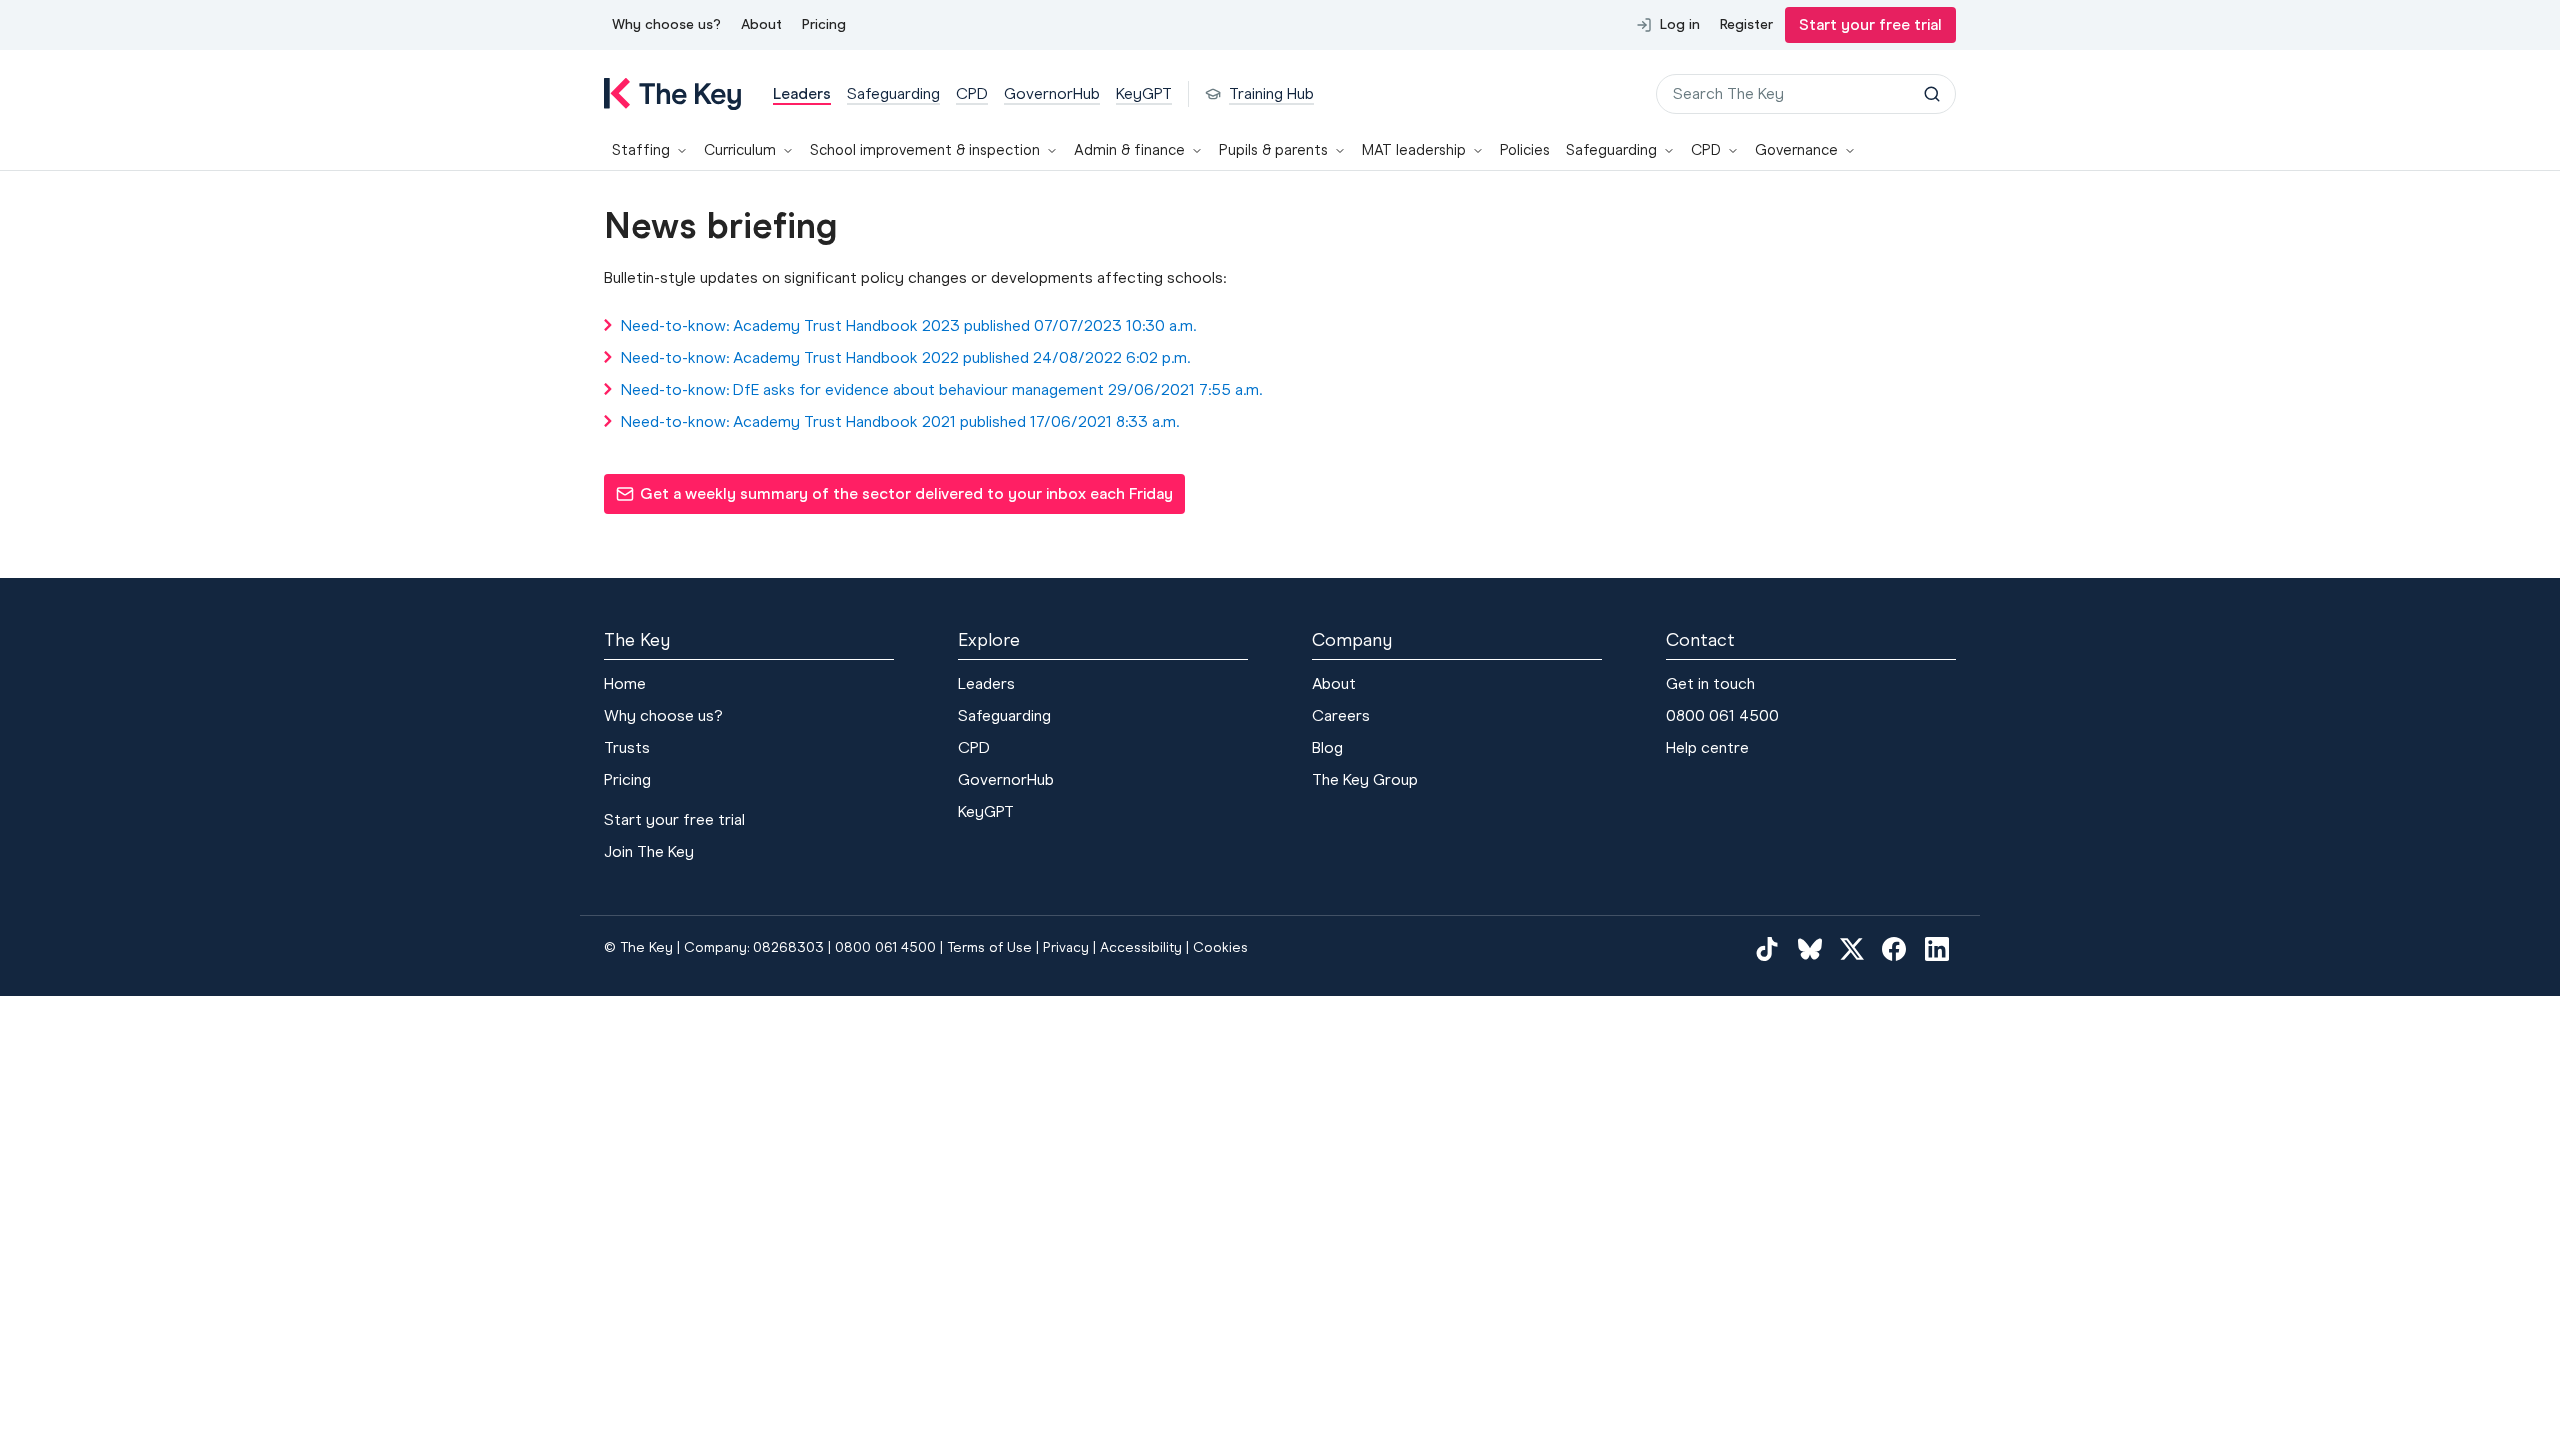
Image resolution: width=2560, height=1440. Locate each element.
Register (1746, 24)
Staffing (641, 150)
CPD (1706, 150)
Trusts (627, 747)
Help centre (1707, 747)
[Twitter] (1852, 948)
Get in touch (1710, 683)
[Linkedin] (1937, 948)
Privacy (1066, 947)
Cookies (1220, 947)
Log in (1680, 24)
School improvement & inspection (925, 150)
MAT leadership (1414, 150)
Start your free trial (1870, 24)
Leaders (986, 683)
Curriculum (740, 150)
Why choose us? (666, 24)
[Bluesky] (1810, 948)
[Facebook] (1894, 948)
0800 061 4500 (1722, 715)
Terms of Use (989, 947)
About (761, 24)
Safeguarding (1611, 150)
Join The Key (649, 851)
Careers (1341, 715)
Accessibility (1141, 947)
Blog (1327, 747)
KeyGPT (986, 811)
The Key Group (1365, 779)
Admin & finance (1129, 150)
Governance (1796, 150)
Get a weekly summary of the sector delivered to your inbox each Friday (894, 499)
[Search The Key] (1932, 94)
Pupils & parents (1273, 150)
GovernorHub (1006, 779)
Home (625, 683)
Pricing (824, 24)
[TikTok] (1767, 948)
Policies (1525, 150)
